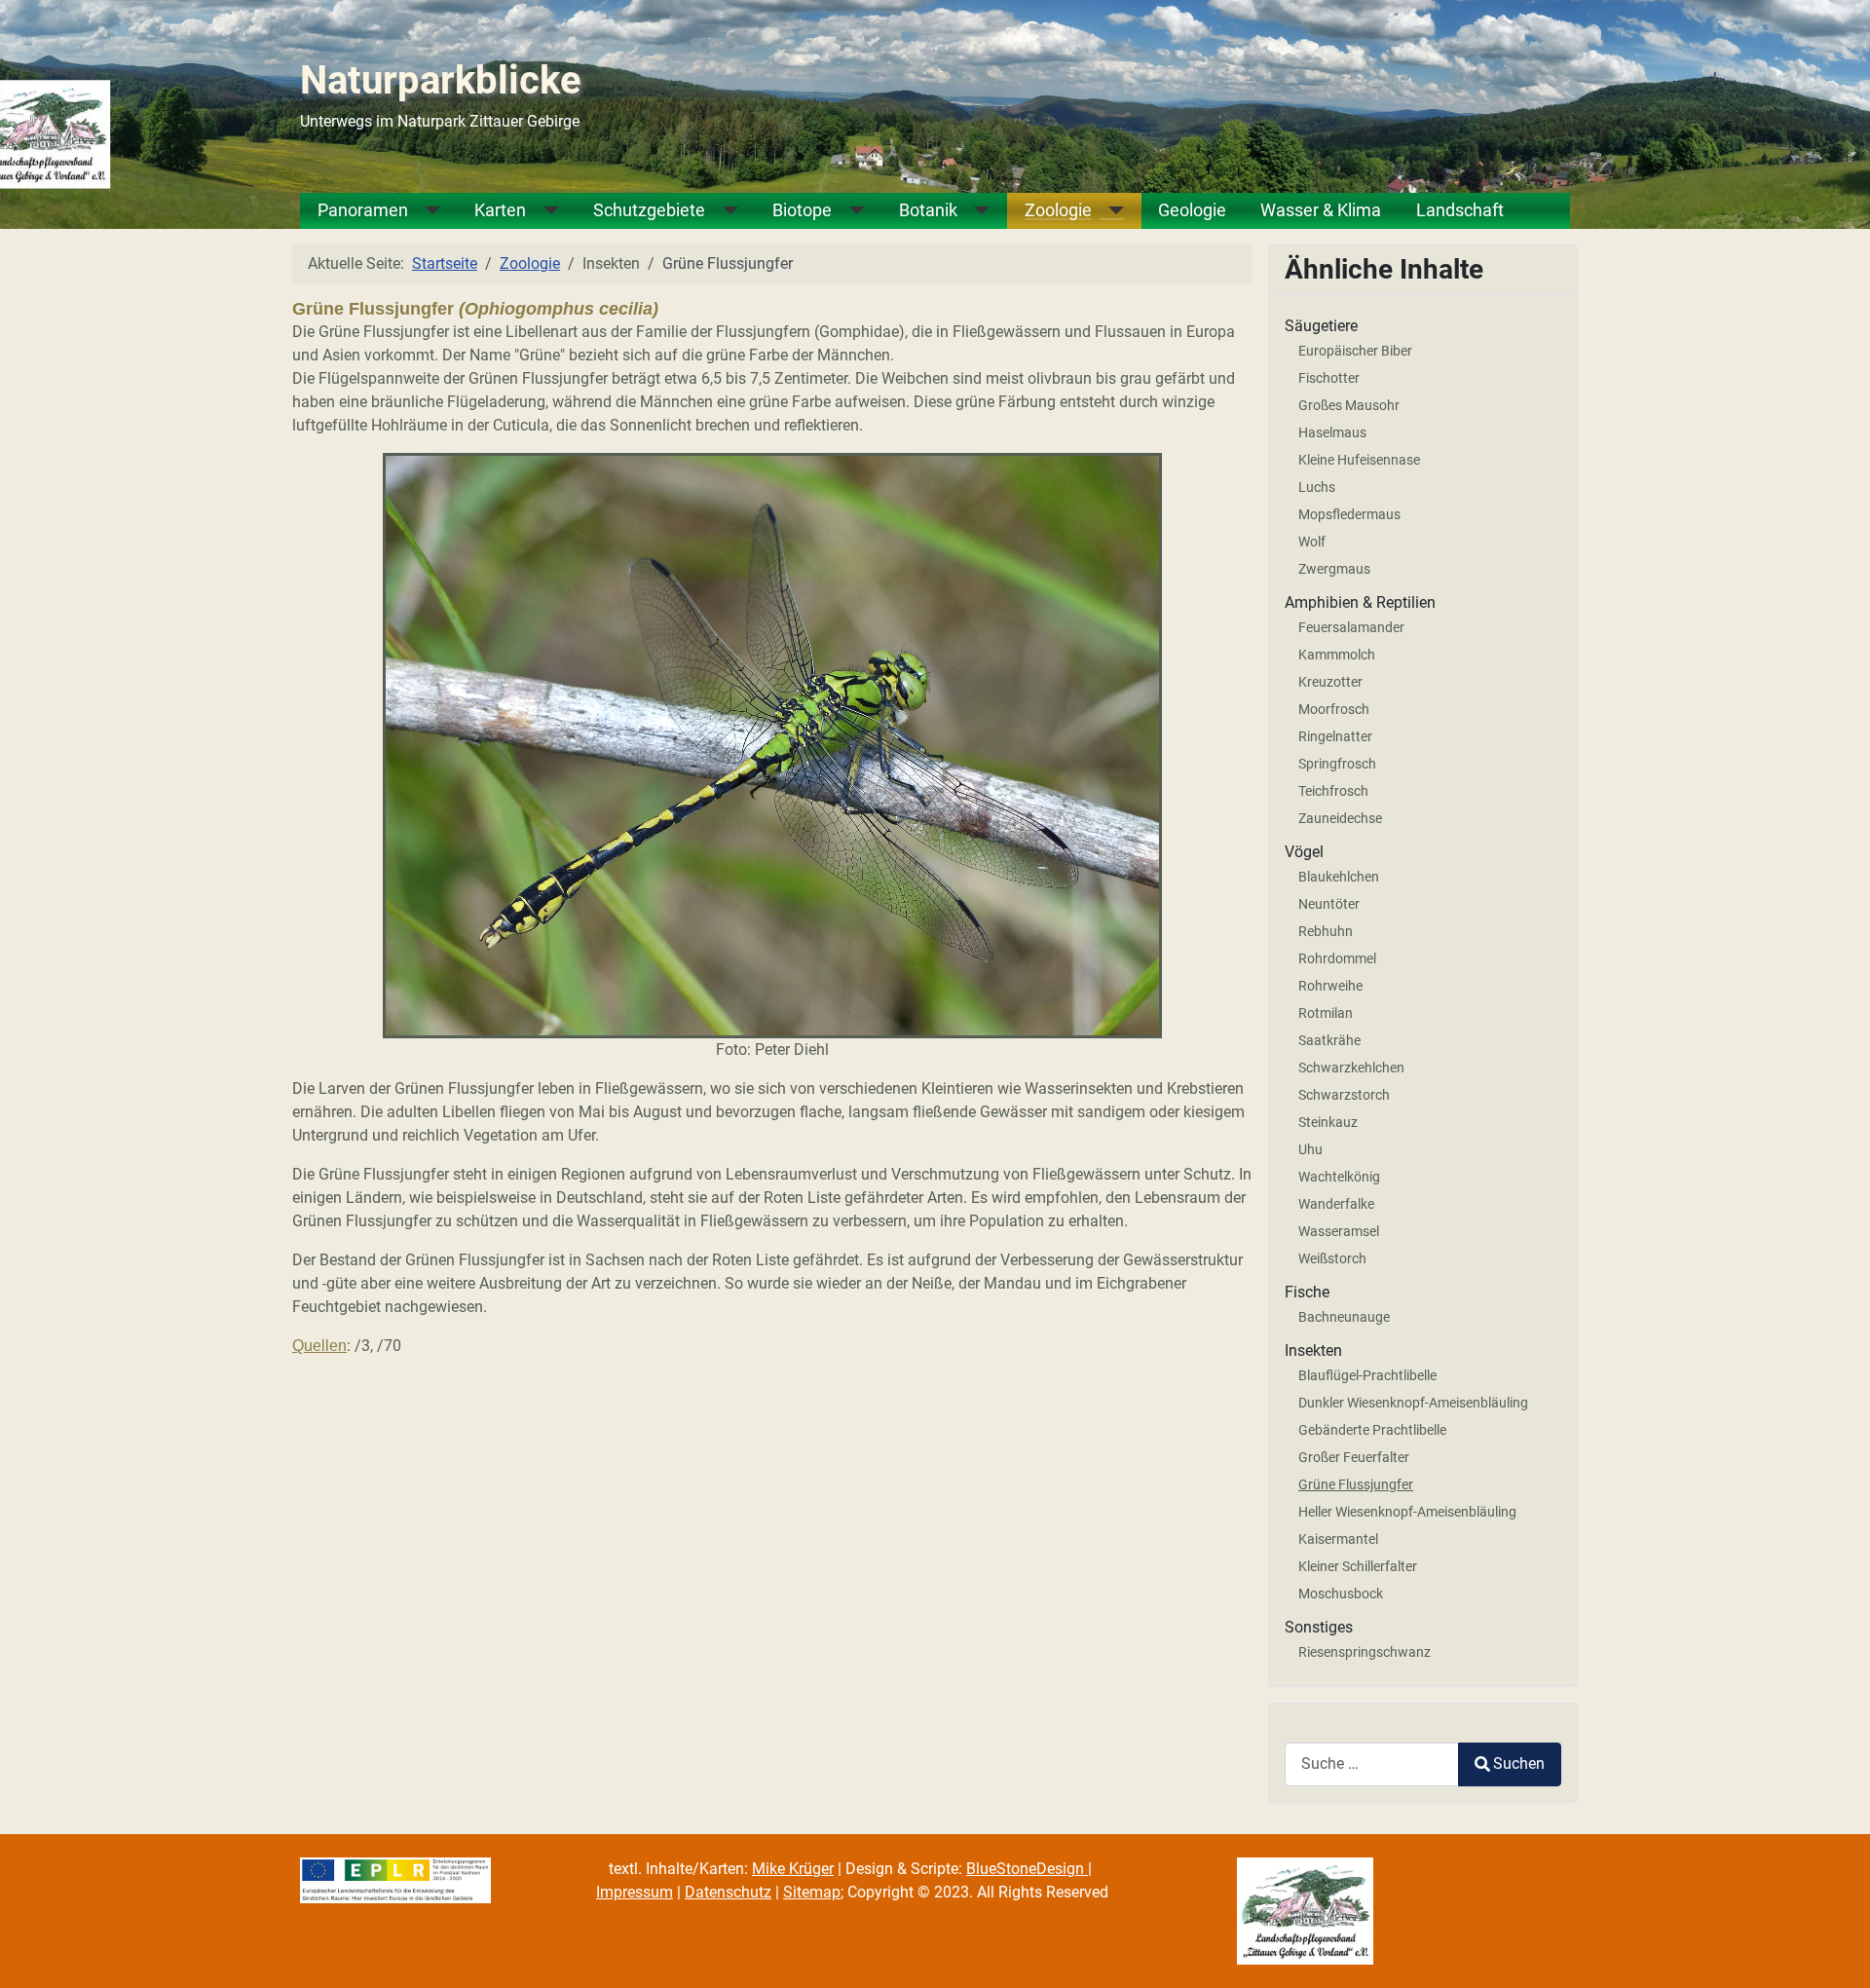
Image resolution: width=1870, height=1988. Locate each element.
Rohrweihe (1330, 986)
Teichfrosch (1333, 791)
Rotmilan (1326, 1013)
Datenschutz (728, 1892)
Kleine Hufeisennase (1359, 460)
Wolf (1312, 542)
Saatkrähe (1329, 1040)
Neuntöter (1329, 904)
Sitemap (812, 1892)
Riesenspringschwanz (1365, 1652)
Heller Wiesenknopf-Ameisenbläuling (1407, 1512)
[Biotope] (848, 211)
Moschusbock (1341, 1594)
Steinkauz (1328, 1122)
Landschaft (1460, 211)
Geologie (1192, 211)
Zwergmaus (1334, 569)
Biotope (802, 211)
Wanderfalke (1336, 1204)
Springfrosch (1337, 764)
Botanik (928, 211)
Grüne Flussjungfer (1356, 1484)
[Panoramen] (425, 211)
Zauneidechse (1340, 818)
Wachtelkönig (1339, 1177)
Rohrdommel (1337, 958)
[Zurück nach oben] (1836, 1952)
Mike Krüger (793, 1869)
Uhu (1310, 1149)
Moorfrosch (1334, 709)
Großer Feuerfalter (1354, 1457)
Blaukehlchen (1339, 877)
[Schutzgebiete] (722, 211)
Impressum (635, 1892)
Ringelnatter (1335, 736)
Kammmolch (1337, 655)
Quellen (319, 1346)
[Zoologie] (1108, 211)
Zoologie (1058, 211)
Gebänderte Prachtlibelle (1372, 1430)
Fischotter (1329, 378)
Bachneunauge (1344, 1317)
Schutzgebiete (649, 211)
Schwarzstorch (1344, 1095)
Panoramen (363, 211)
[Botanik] (974, 211)
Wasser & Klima (1321, 211)
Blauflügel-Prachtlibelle (1367, 1375)
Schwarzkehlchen (1351, 1068)
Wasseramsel (1339, 1231)
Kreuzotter (1330, 682)
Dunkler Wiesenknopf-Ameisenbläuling (1413, 1403)
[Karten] (542, 211)
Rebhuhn (1326, 931)
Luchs (1317, 487)
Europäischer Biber (1355, 351)
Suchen (1519, 1763)
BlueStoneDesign (1027, 1869)
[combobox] (1372, 1764)
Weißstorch (1332, 1258)
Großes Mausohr (1349, 405)
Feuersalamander (1351, 627)
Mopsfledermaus (1349, 514)
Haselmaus (1332, 432)
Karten (500, 211)
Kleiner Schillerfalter (1358, 1566)
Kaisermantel (1338, 1539)
